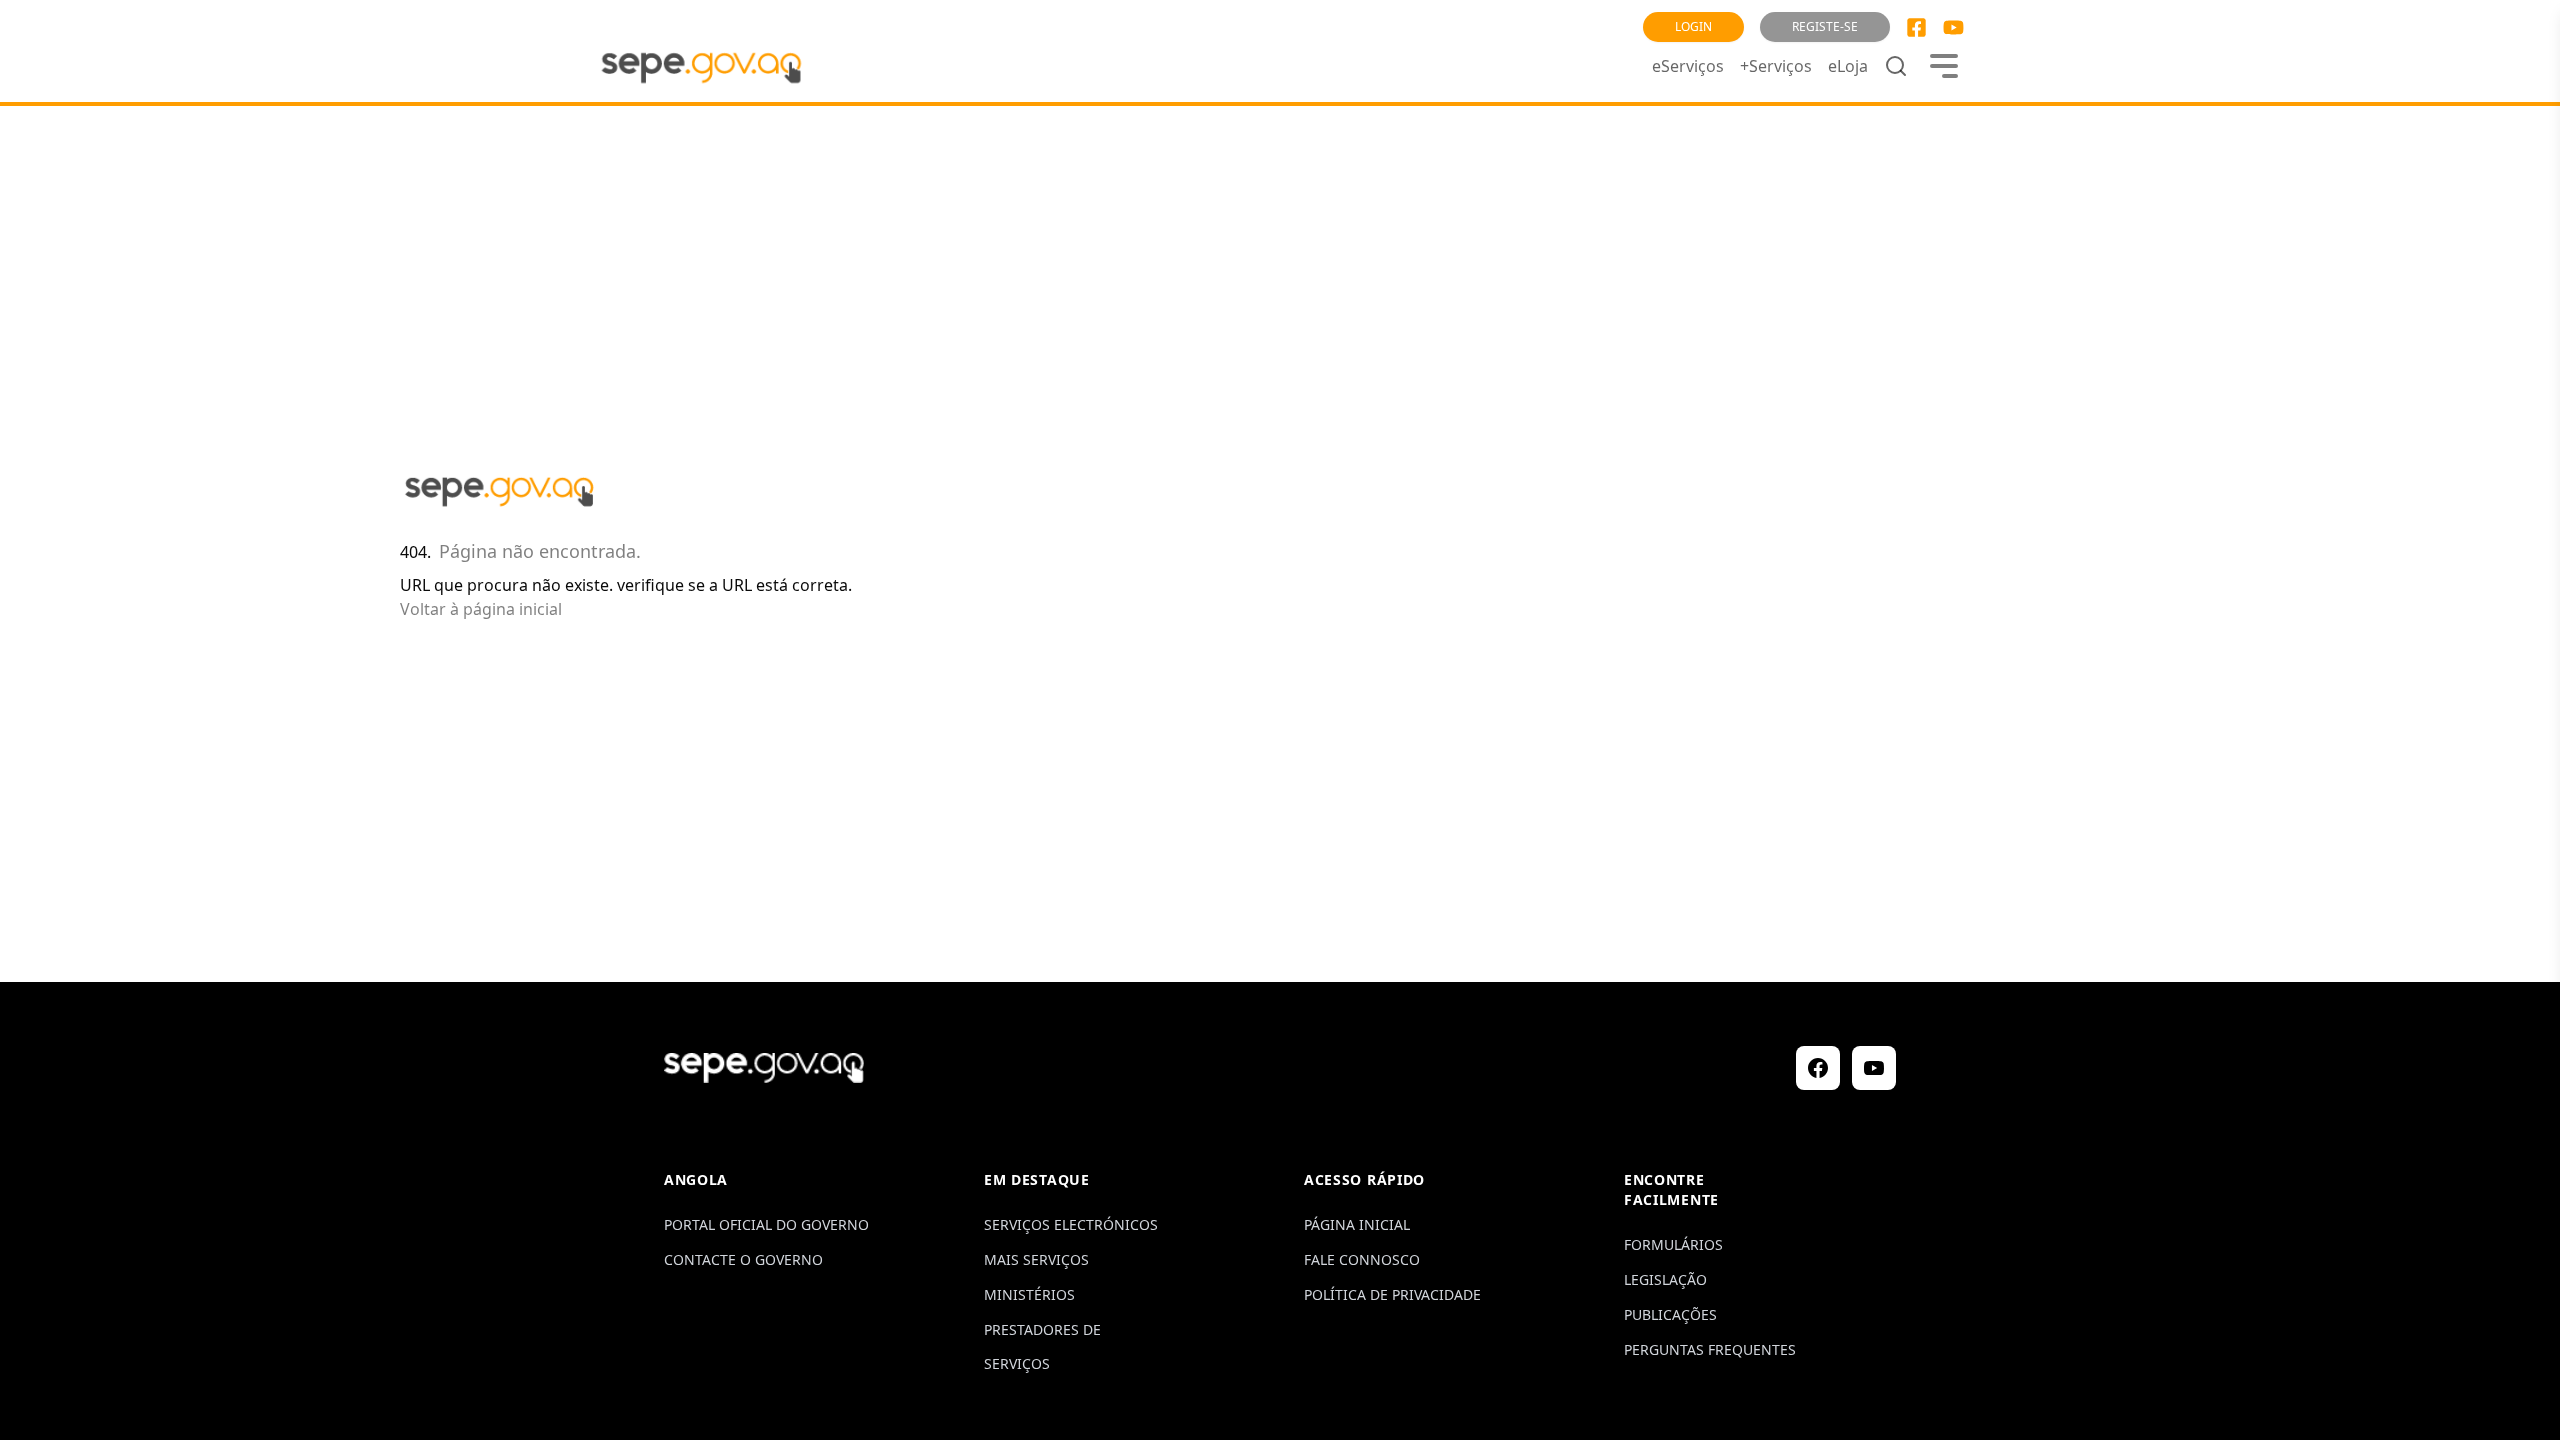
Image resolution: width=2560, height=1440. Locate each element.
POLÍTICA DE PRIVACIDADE (1392, 1294)
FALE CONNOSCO (1362, 1259)
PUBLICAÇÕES (1670, 1314)
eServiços (1688, 66)
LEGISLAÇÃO (1665, 1279)
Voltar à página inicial (481, 609)
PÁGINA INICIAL (1357, 1224)
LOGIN (1693, 26)
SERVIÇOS (1017, 1363)
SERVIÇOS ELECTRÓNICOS (1071, 1224)
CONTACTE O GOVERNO (743, 1259)
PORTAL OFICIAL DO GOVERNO (766, 1224)
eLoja (1848, 66)
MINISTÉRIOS (1029, 1294)
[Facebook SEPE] (1916, 27)
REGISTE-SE (1825, 26)
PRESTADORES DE (1042, 1329)
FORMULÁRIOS (1673, 1244)
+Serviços (1776, 66)
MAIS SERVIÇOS (1036, 1259)
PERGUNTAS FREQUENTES (1710, 1349)
